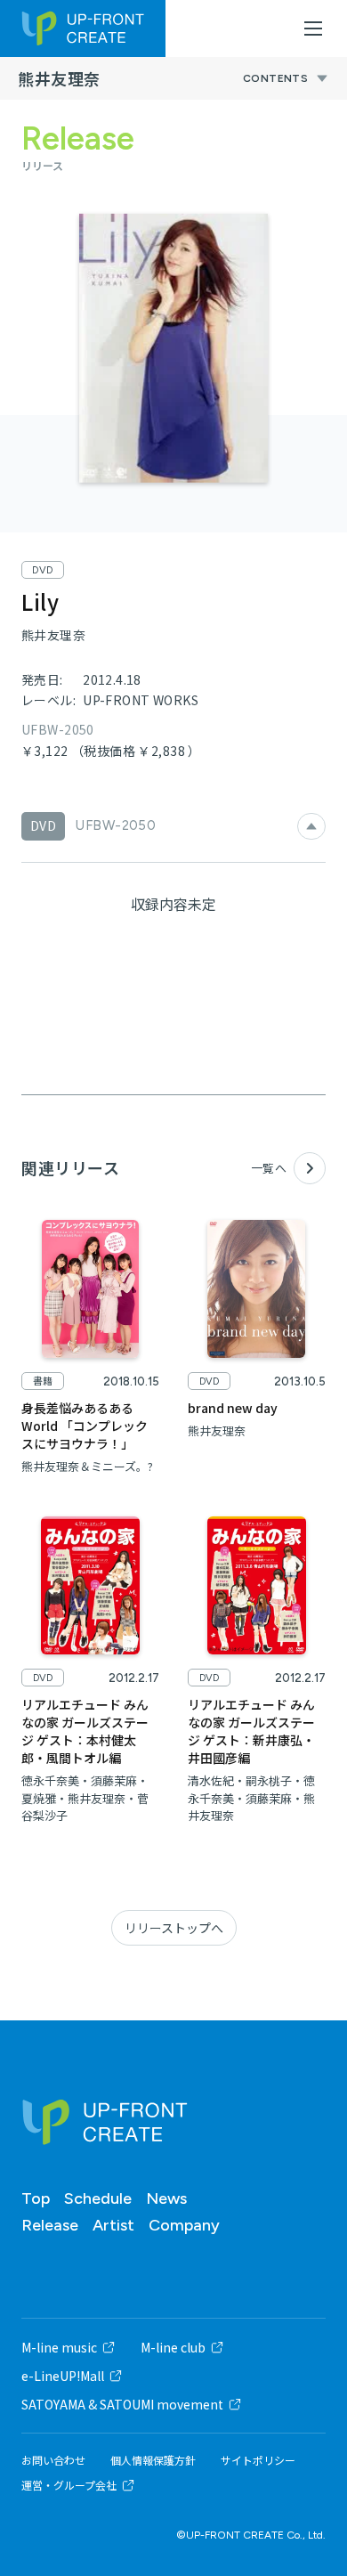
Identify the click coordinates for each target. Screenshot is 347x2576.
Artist (113, 2225)
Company (184, 2225)
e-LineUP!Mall (63, 2376)
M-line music (59, 2347)
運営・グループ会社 (69, 2485)
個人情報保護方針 (153, 2460)
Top (36, 2198)
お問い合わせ (53, 2460)
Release (50, 2225)
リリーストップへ (174, 1928)
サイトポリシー (258, 2460)
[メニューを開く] (313, 28)
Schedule (98, 2198)
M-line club (173, 2347)
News (166, 2198)
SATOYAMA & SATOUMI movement (122, 2404)
